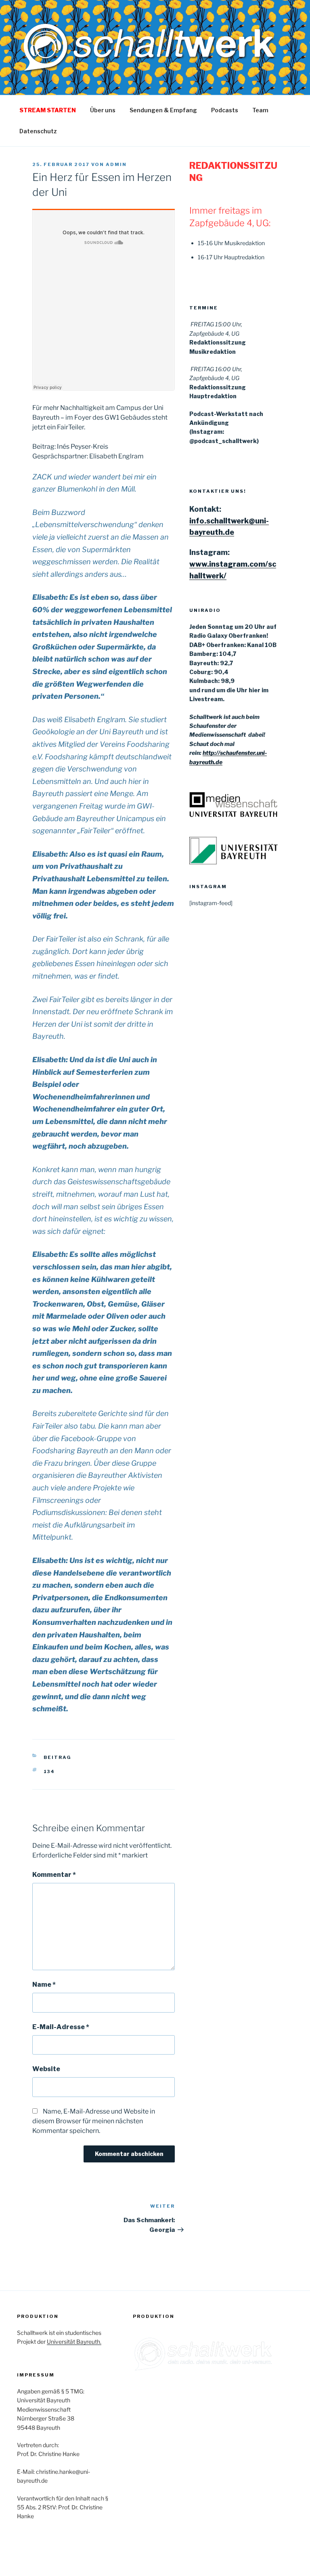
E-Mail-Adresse (61, 2027)
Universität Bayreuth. (74, 2342)
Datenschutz (38, 131)
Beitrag (58, 1757)
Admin (116, 164)
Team (260, 110)
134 (49, 1771)
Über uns (103, 110)
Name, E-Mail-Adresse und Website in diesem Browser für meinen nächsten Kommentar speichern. (94, 2121)
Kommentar (54, 1875)
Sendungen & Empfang (163, 110)
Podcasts (225, 110)
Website (46, 2069)
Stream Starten (48, 110)
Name (44, 1985)
